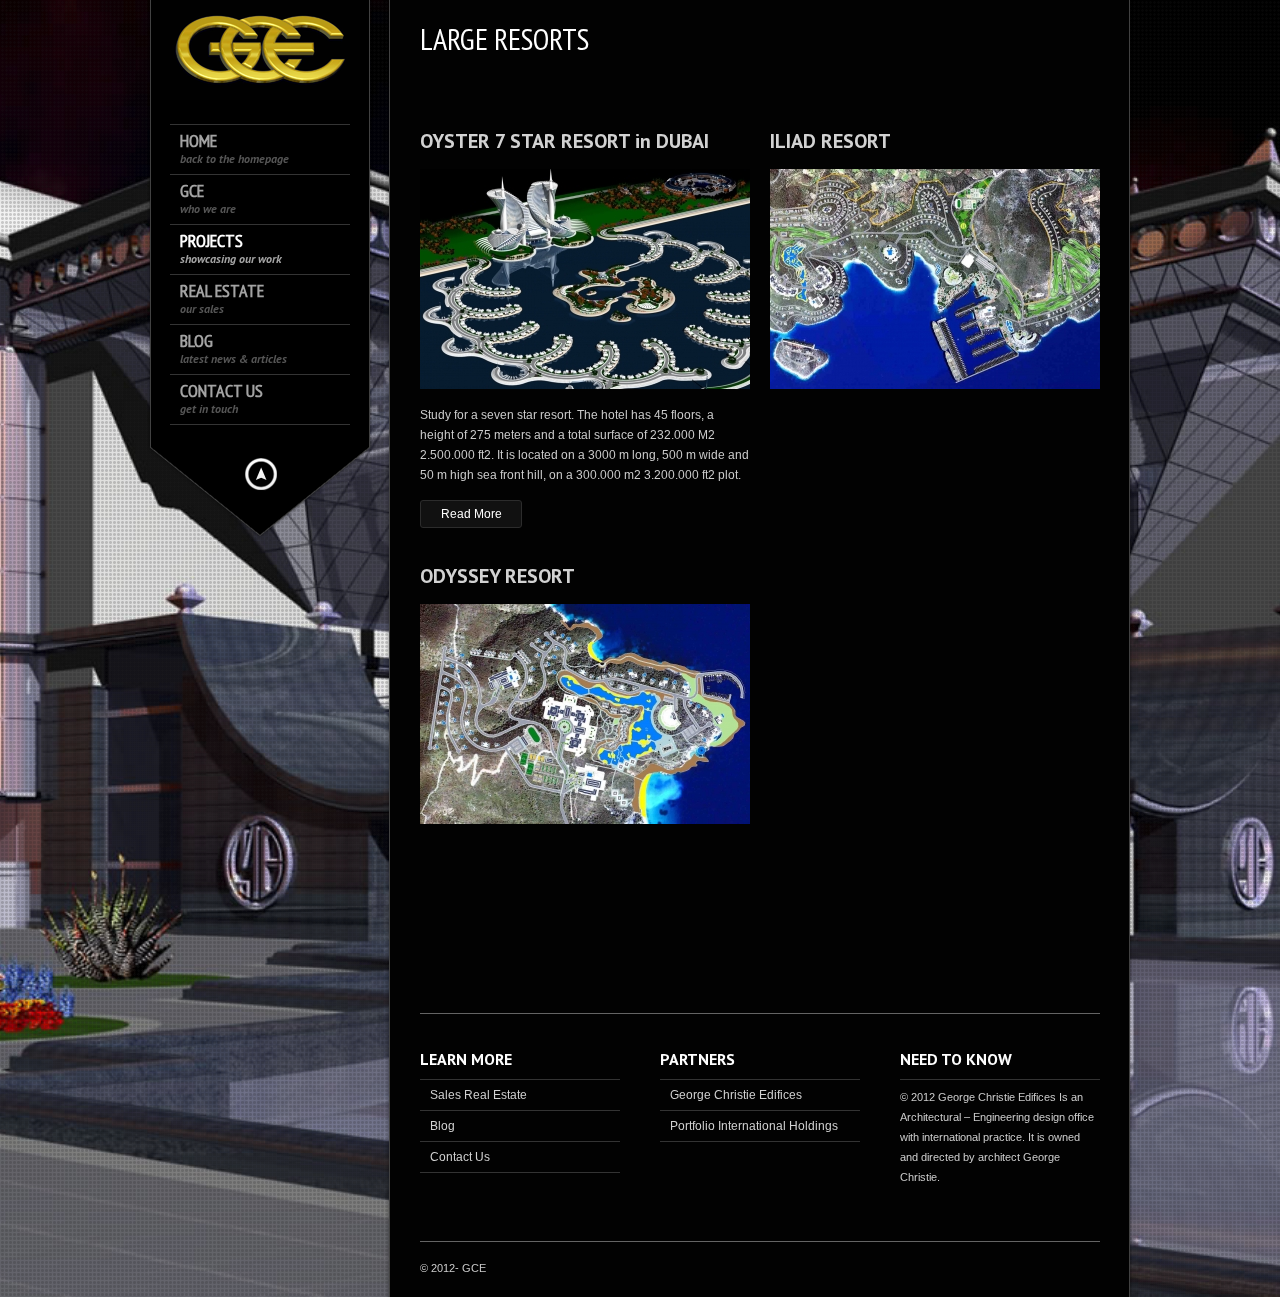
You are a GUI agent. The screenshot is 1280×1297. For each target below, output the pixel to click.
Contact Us (221, 398)
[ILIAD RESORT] (935, 282)
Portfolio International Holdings (754, 1126)
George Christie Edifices (736, 1095)
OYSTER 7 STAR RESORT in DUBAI (564, 141)
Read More (471, 514)
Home (234, 148)
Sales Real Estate (478, 1095)
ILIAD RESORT (830, 141)
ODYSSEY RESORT (497, 576)
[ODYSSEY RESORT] (585, 717)
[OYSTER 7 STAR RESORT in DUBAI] (585, 282)
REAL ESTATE (222, 298)
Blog (233, 348)
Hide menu (261, 474)
